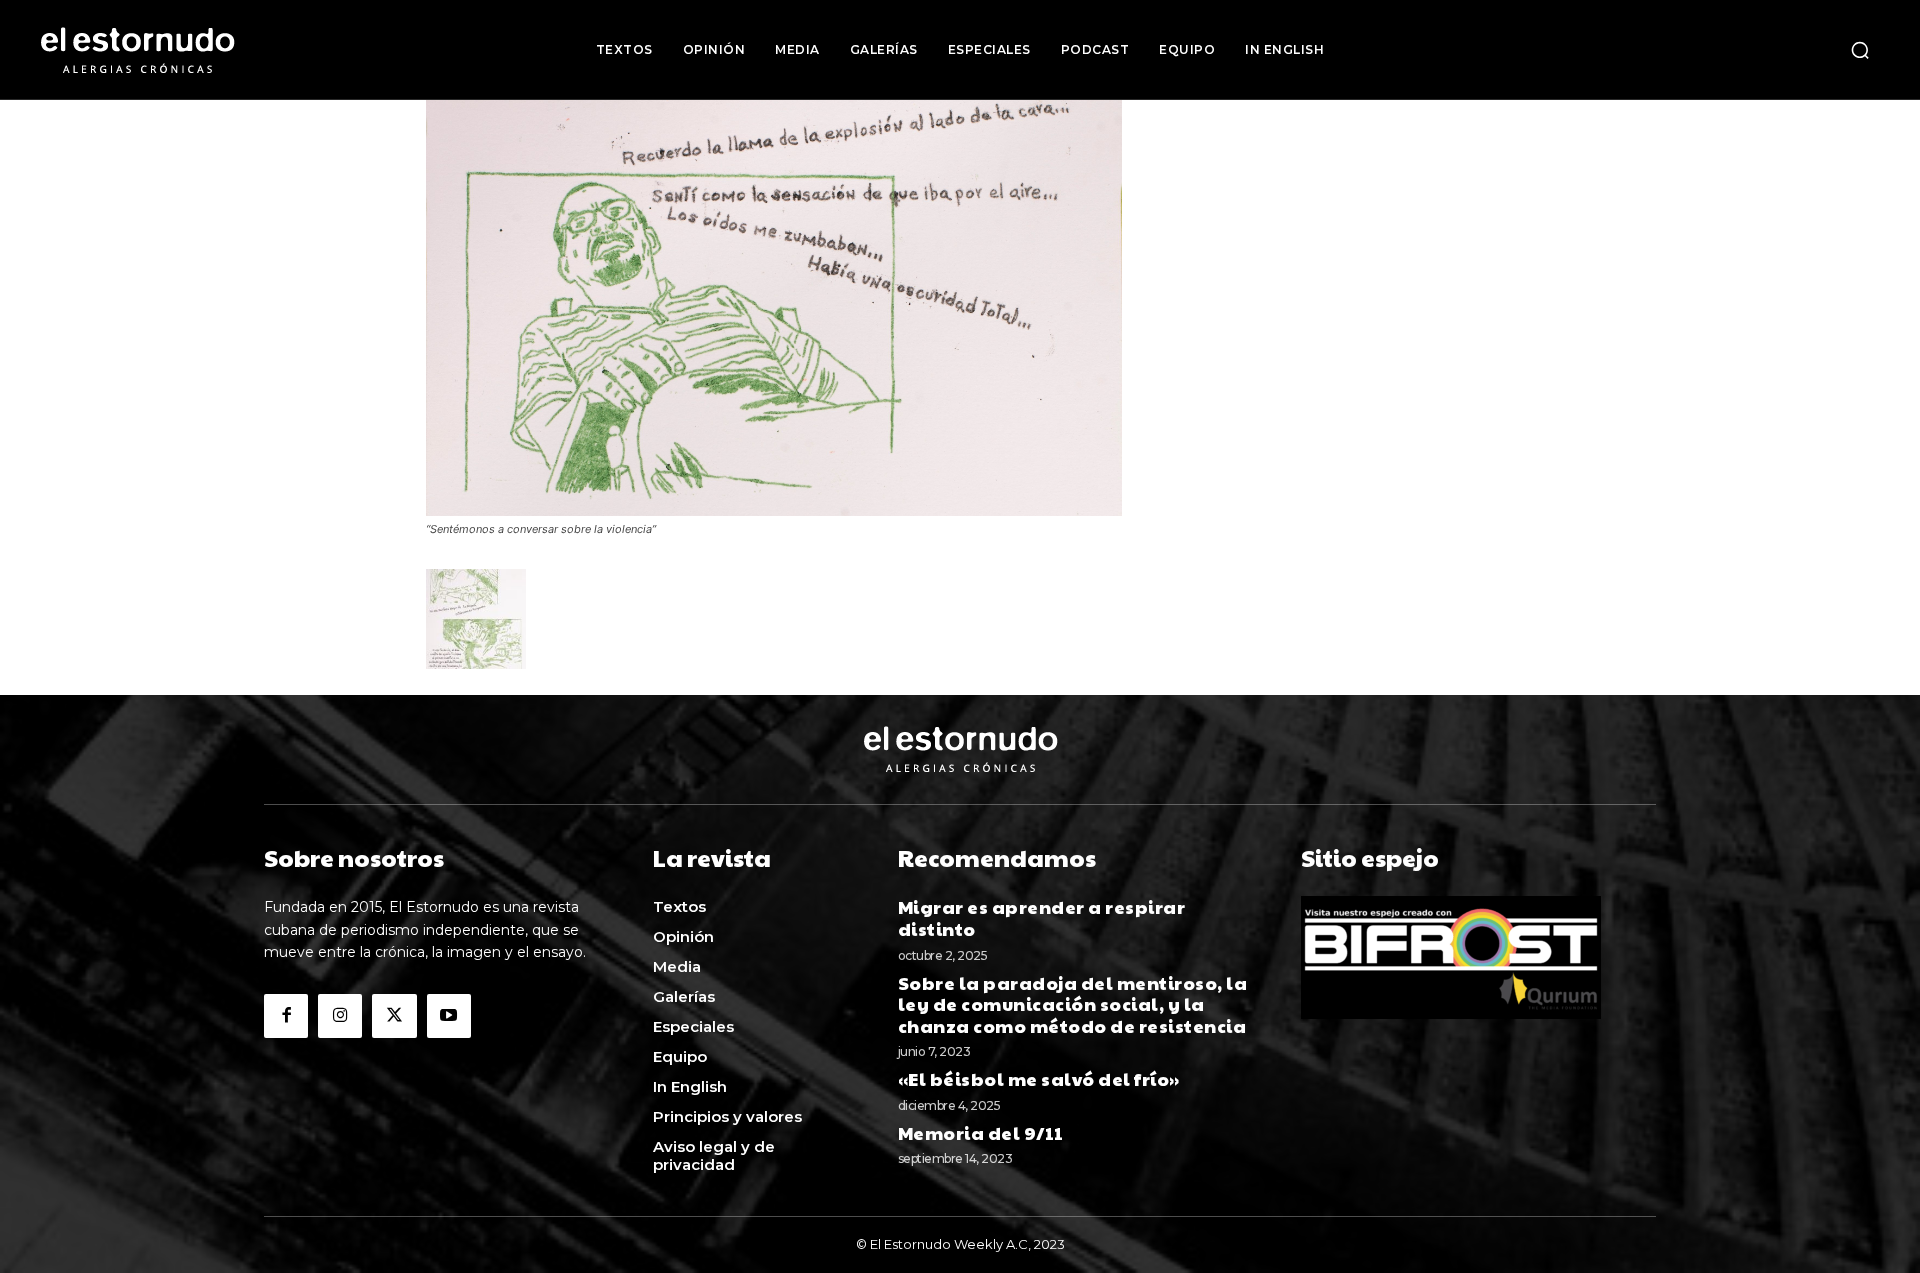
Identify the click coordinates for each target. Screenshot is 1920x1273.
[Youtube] (449, 1016)
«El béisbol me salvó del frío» (1039, 1078)
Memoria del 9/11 (981, 1132)
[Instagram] (340, 1016)
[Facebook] (286, 1016)
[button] (1860, 50)
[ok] (774, 510)
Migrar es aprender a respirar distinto (1042, 917)
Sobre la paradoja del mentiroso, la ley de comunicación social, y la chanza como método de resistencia (1074, 1004)
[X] (394, 1016)
